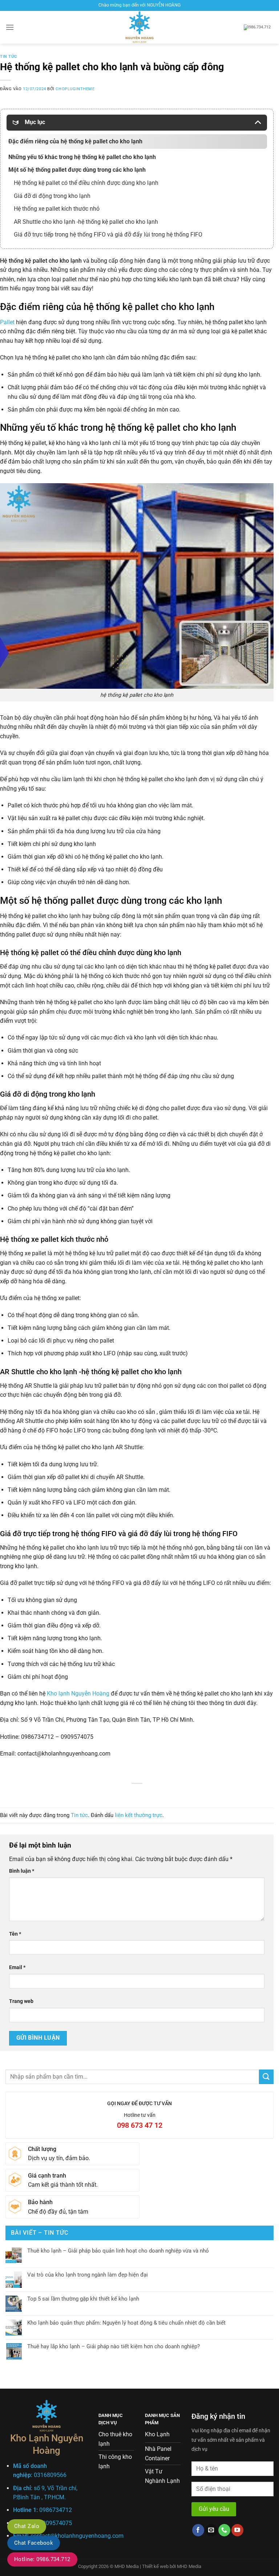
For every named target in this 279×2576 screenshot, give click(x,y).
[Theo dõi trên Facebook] (198, 2530)
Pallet (7, 322)
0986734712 (56, 2510)
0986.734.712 (259, 27)
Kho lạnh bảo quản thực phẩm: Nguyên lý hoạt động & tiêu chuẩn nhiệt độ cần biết (126, 2323)
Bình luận (22, 1871)
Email (17, 1967)
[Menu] (10, 27)
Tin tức (9, 57)
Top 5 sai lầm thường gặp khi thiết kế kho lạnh (83, 2299)
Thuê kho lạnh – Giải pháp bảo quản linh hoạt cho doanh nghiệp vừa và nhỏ (118, 2251)
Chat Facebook (34, 2543)
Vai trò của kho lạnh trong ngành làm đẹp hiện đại (88, 2275)
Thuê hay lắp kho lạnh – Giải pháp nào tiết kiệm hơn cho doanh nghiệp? (114, 2346)
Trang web (21, 2001)
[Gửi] (266, 2077)
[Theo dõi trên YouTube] (237, 2530)
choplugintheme (75, 89)
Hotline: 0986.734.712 (42, 2559)
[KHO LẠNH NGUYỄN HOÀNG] (139, 27)
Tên (15, 1934)
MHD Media (189, 2566)
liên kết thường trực (139, 1815)
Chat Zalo (27, 2526)
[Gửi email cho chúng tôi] (211, 2530)
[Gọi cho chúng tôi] (224, 2530)
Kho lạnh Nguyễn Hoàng (78, 1694)
